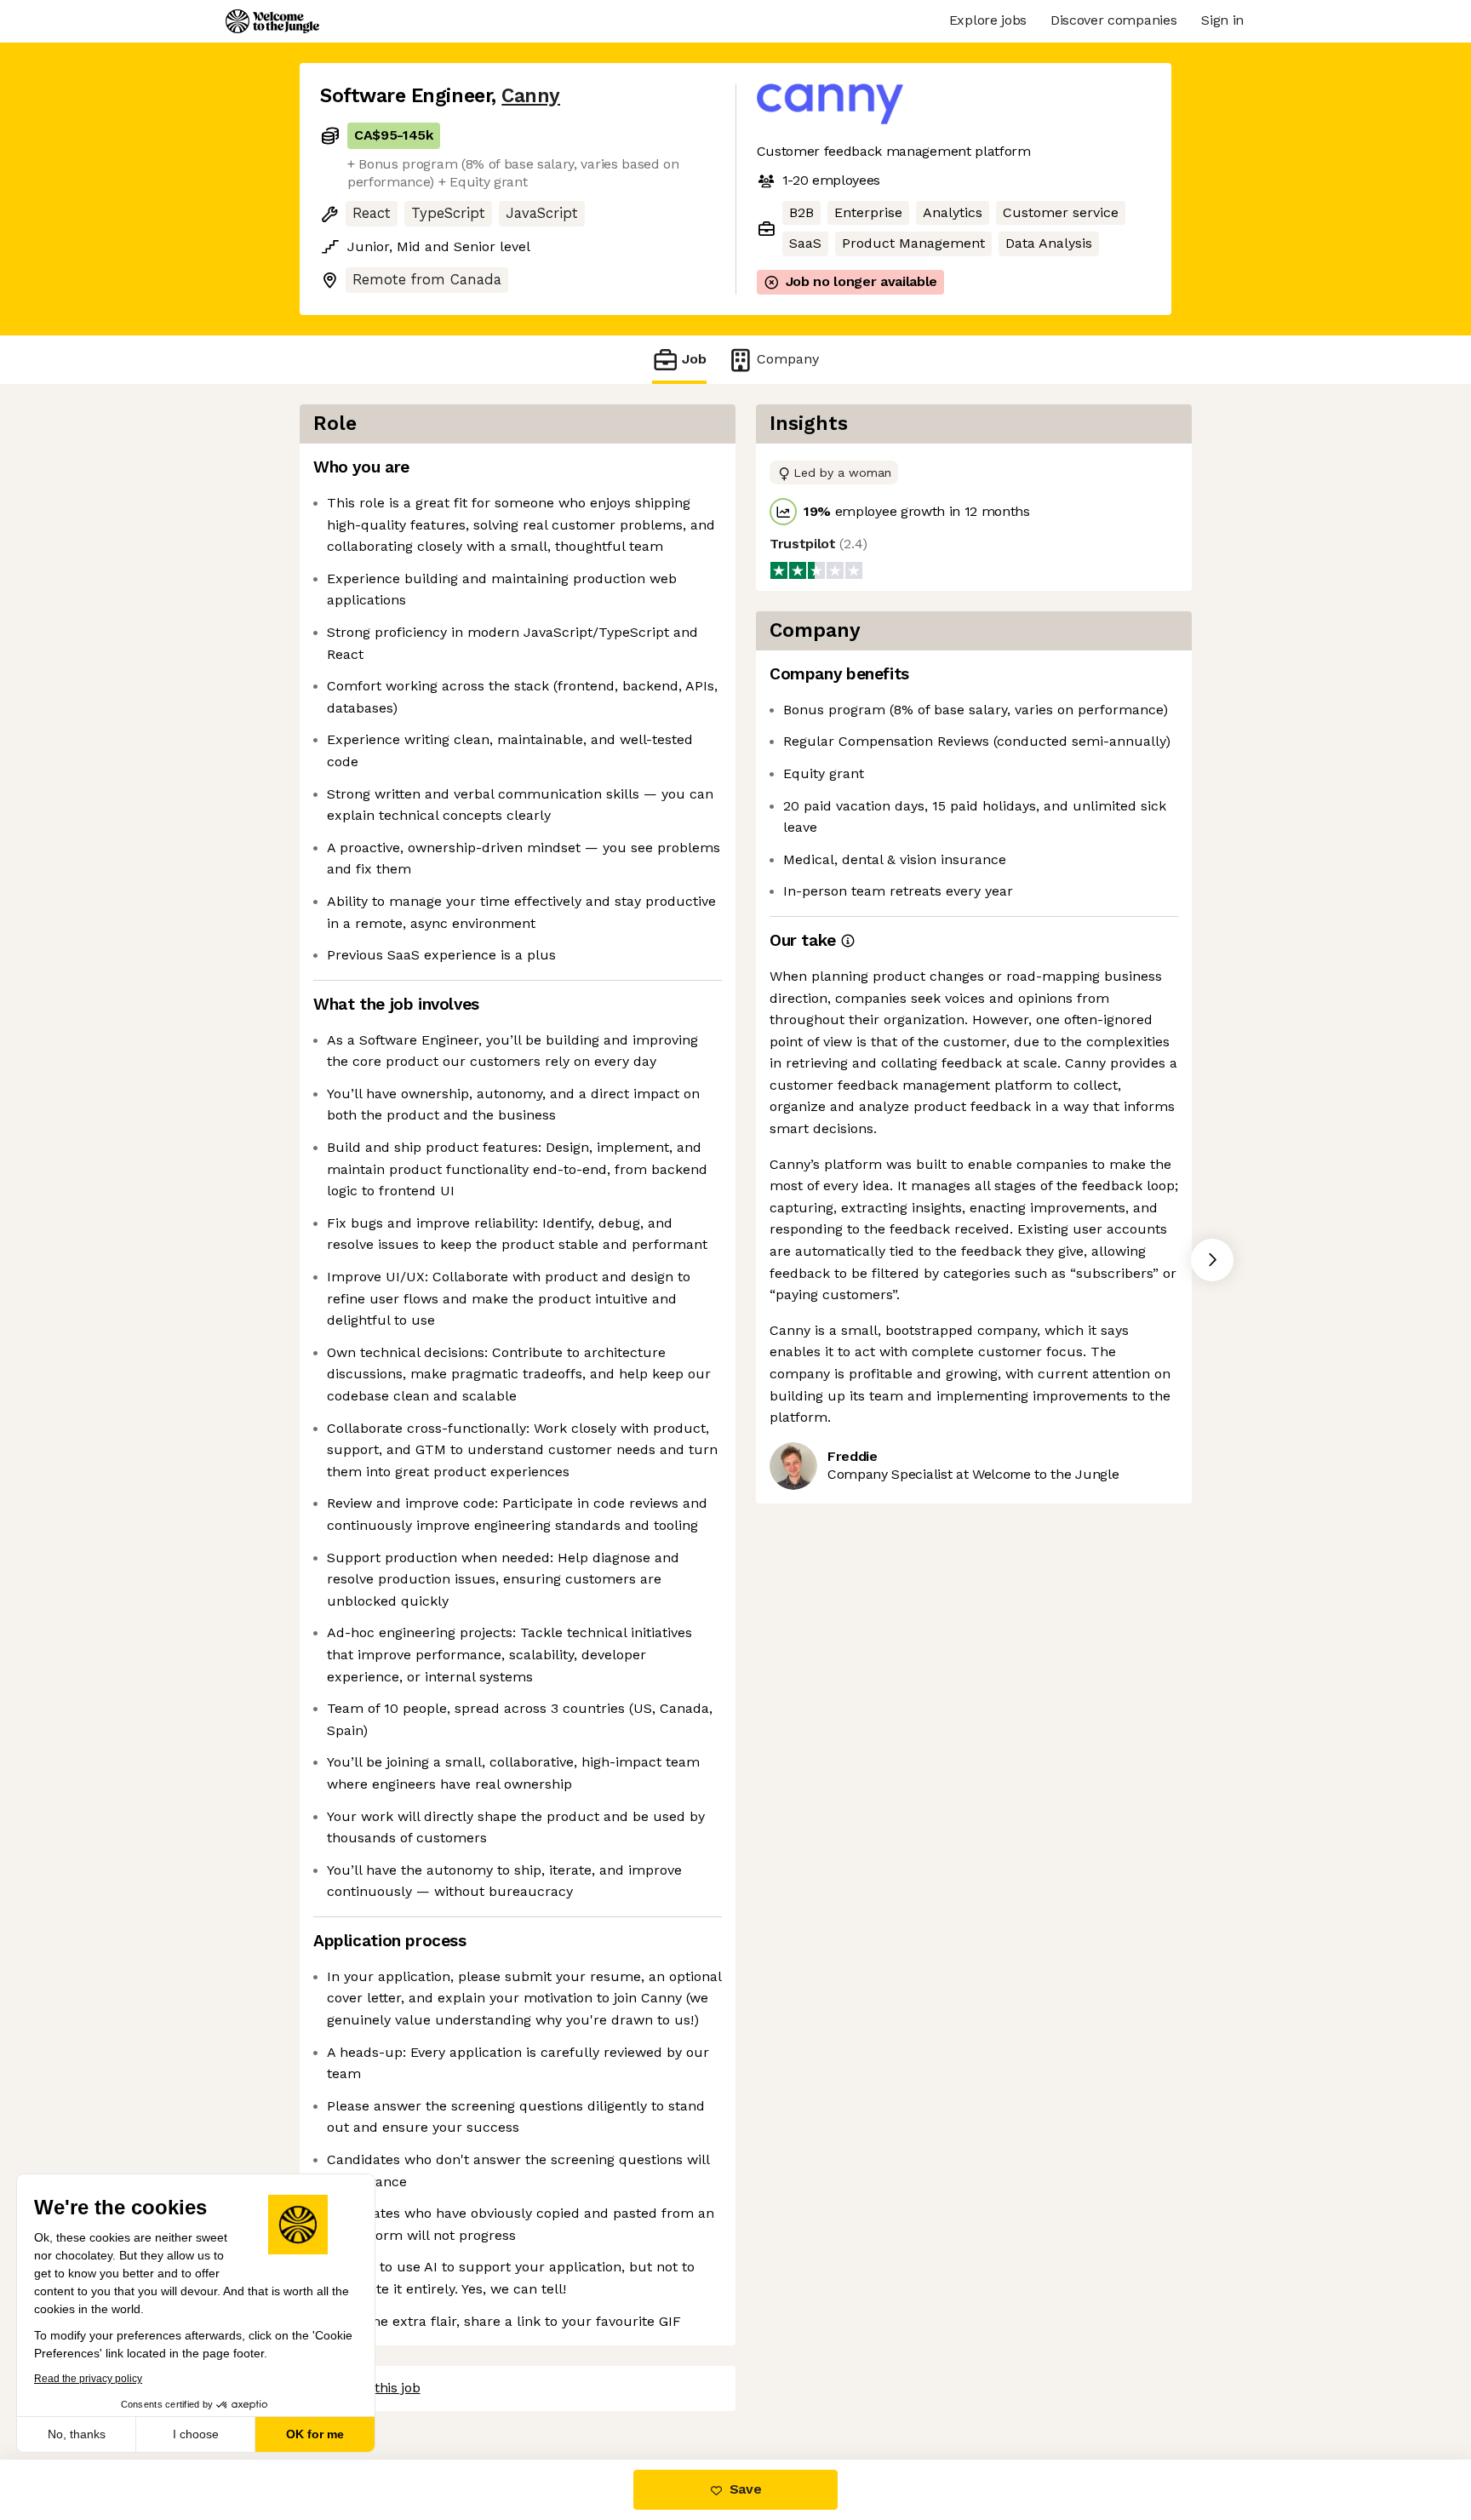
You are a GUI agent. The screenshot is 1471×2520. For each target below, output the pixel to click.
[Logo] (272, 21)
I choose (196, 2434)
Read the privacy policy (88, 2379)
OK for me (315, 2434)
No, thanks (77, 2434)
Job (694, 359)
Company (788, 359)
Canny (531, 96)
